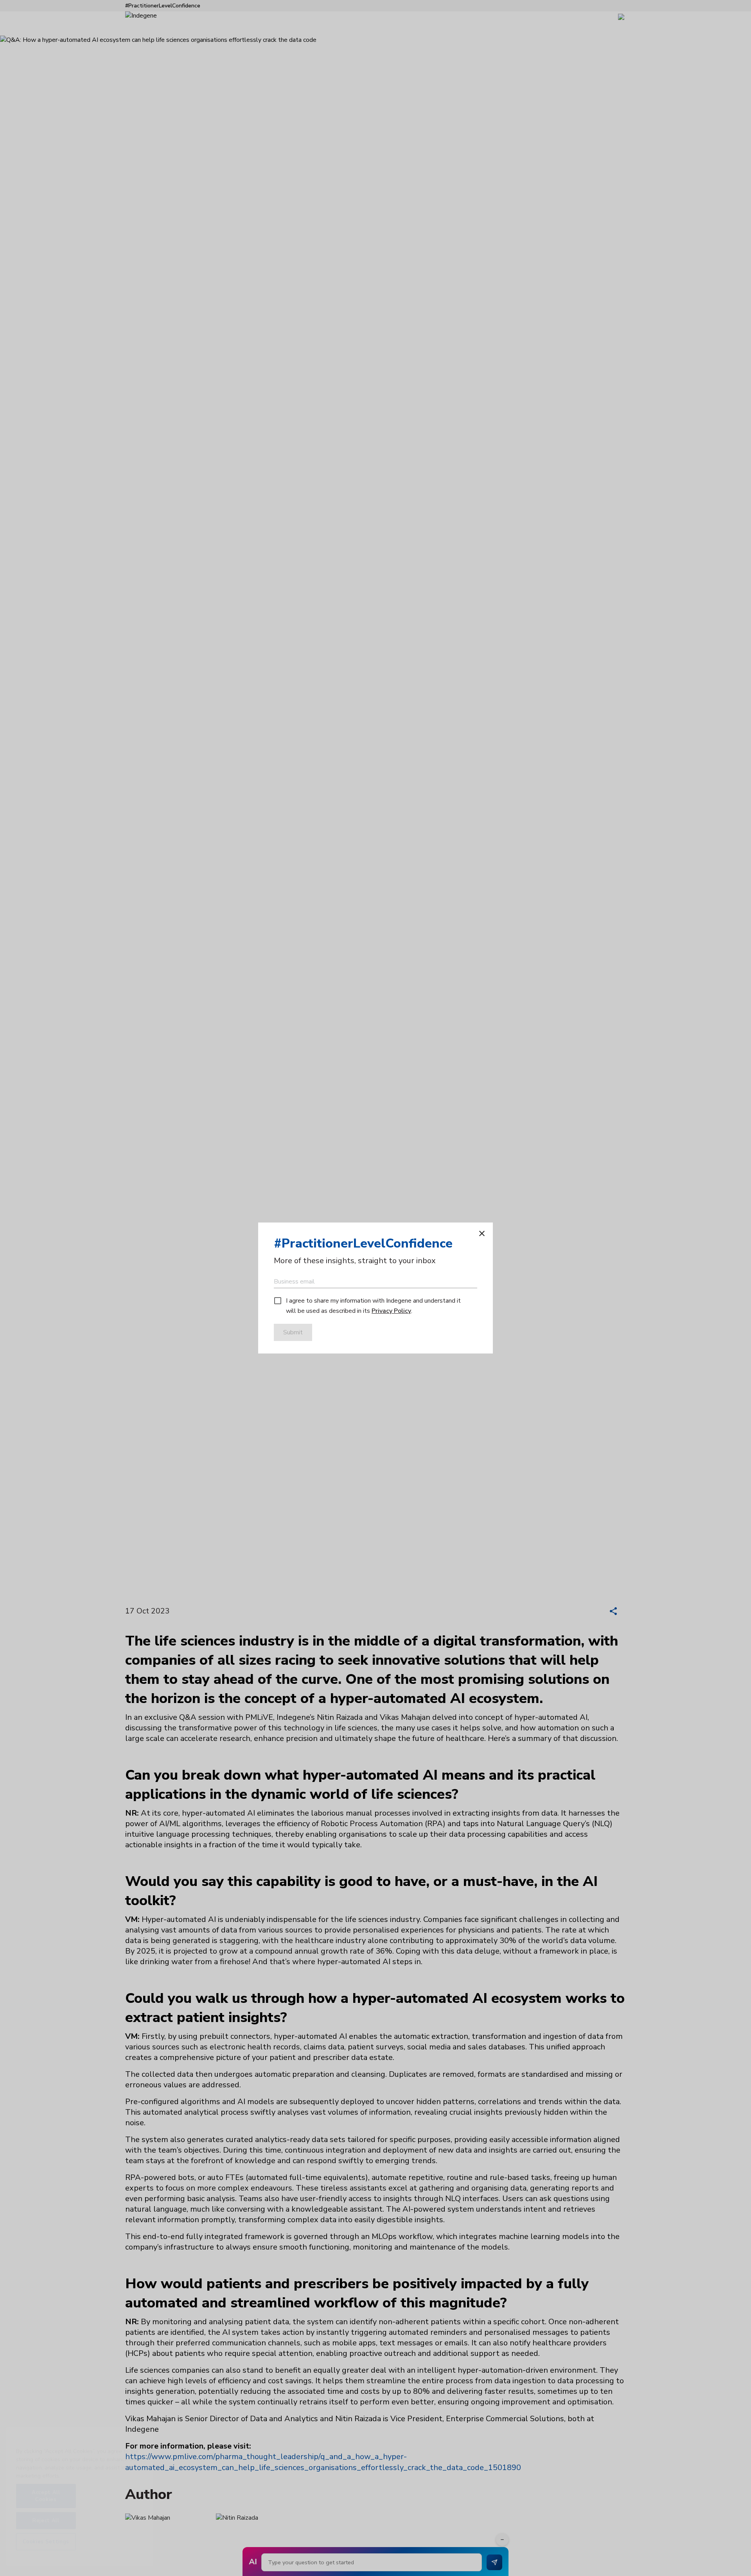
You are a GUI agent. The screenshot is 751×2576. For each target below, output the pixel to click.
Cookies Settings (46, 2546)
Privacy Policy (391, 1311)
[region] (80, 2501)
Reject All (46, 2524)
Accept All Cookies (46, 2500)
